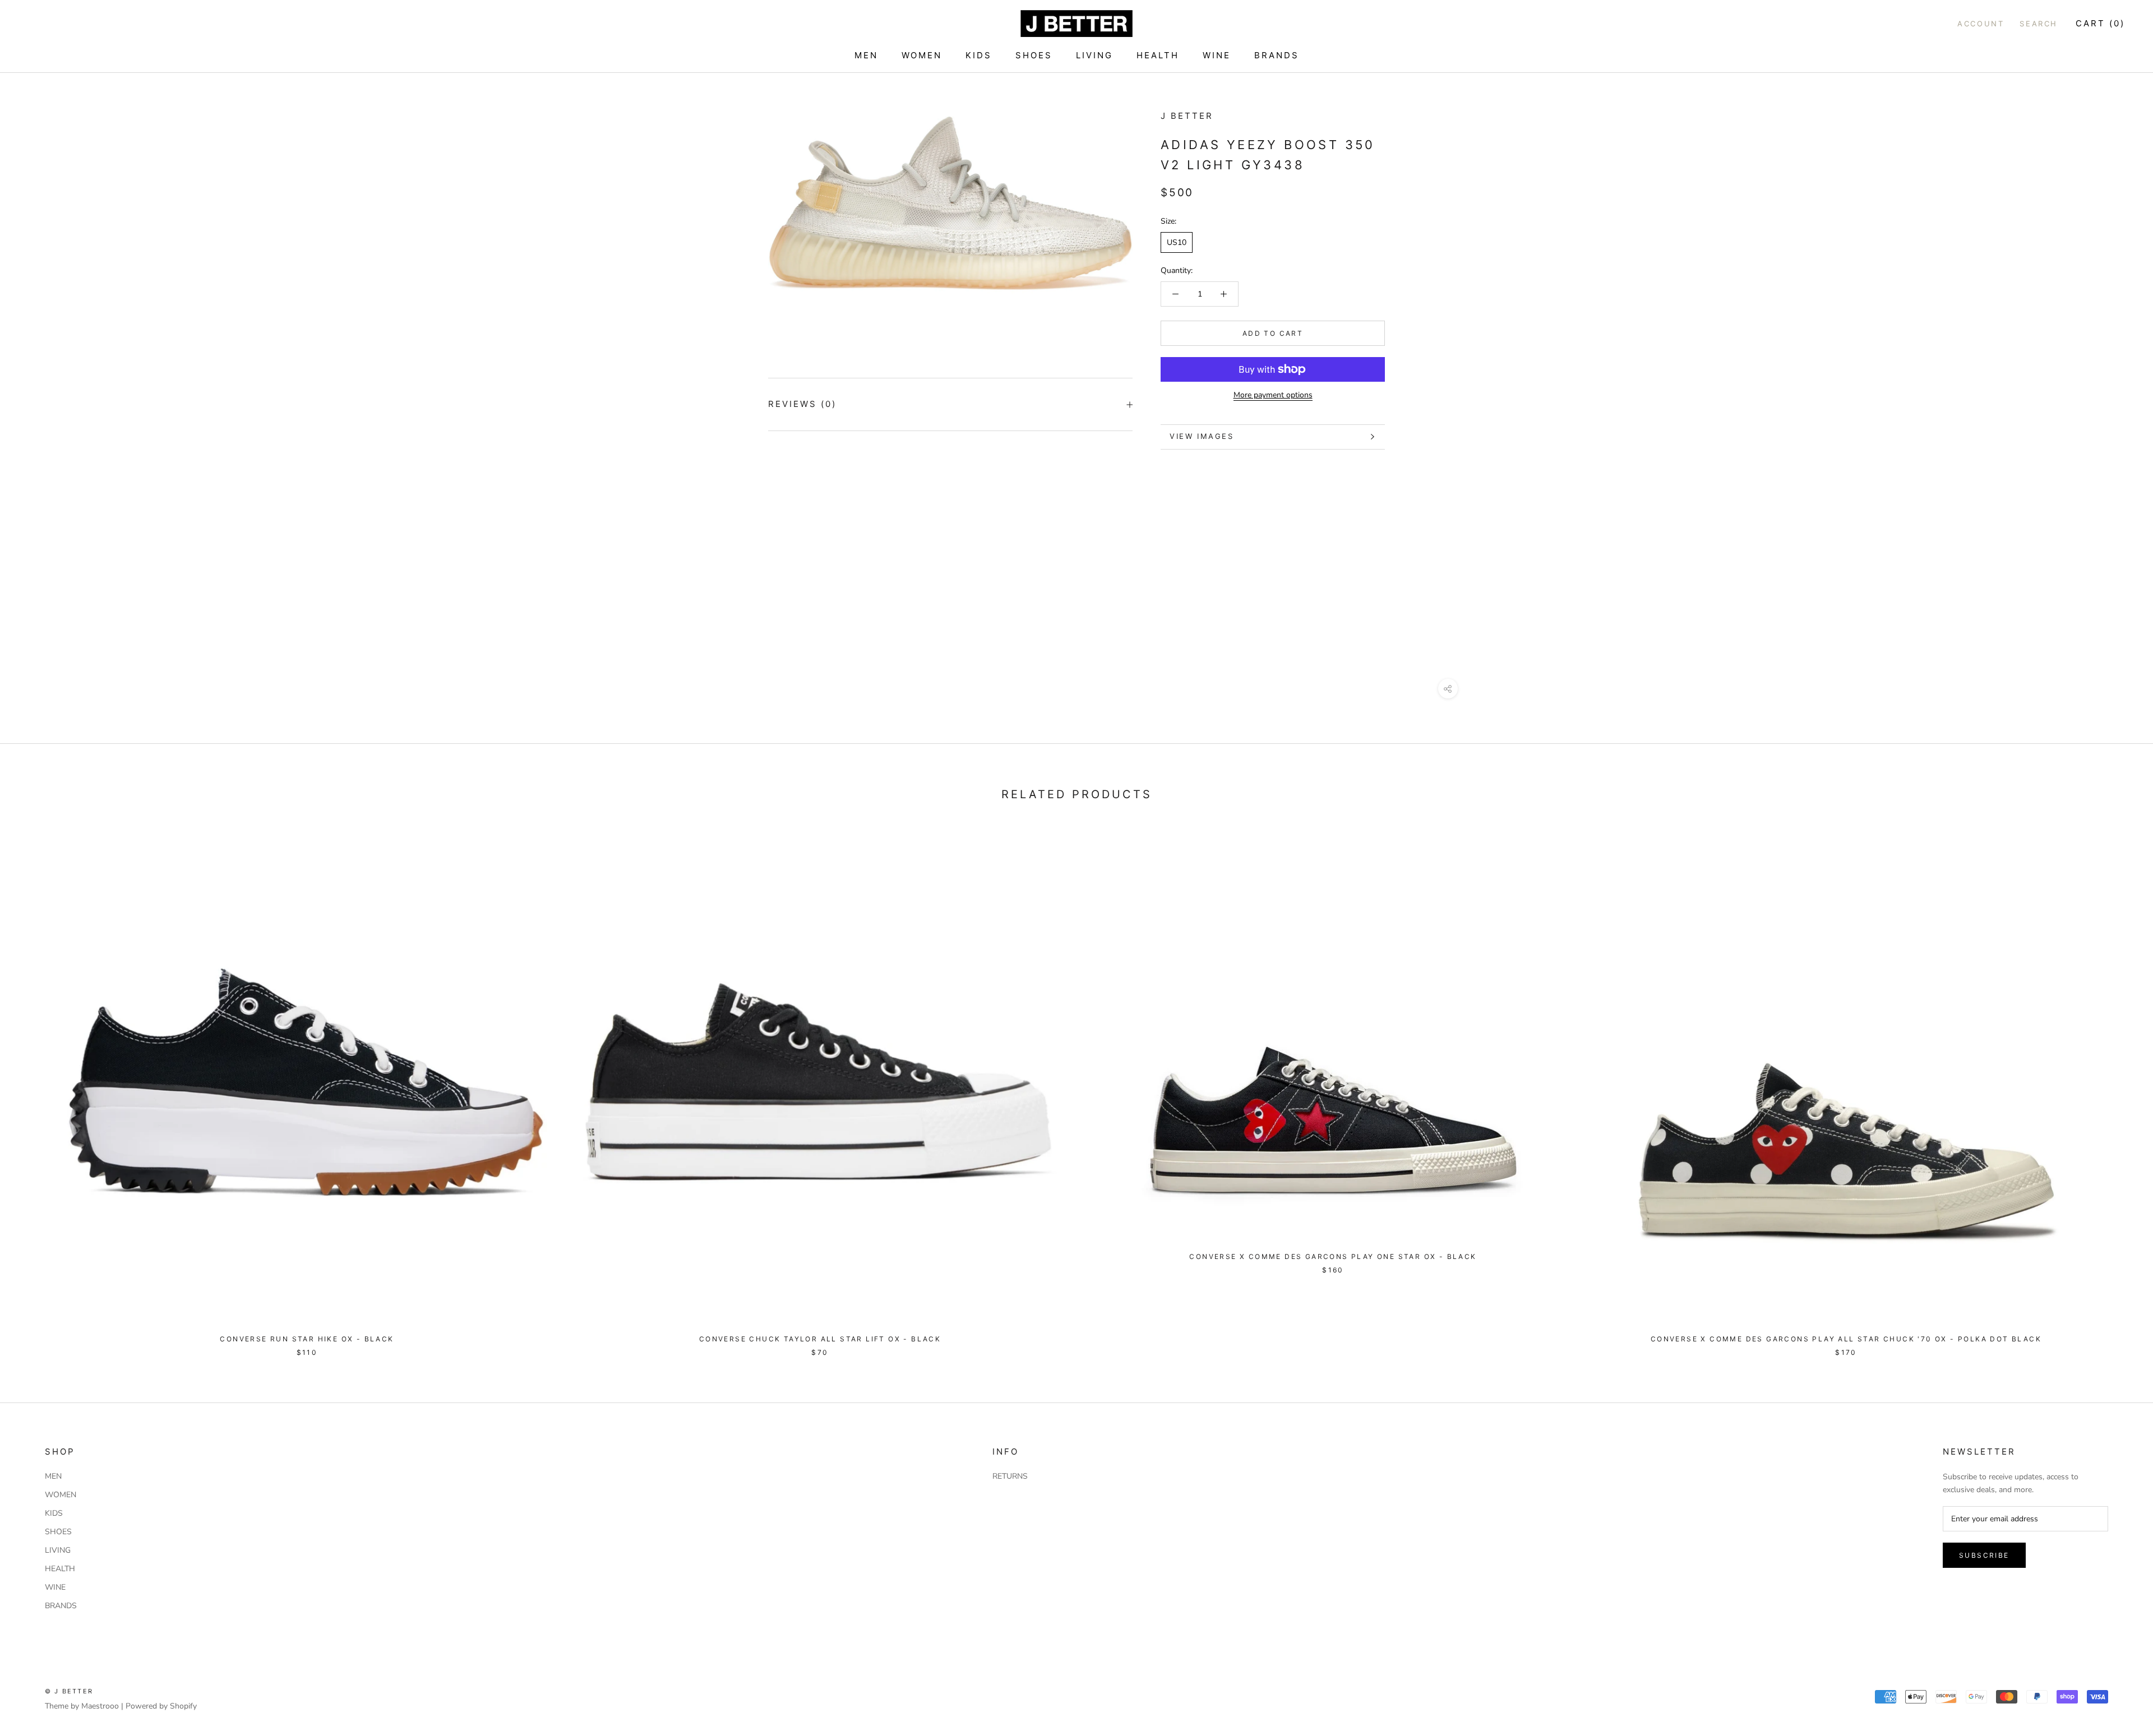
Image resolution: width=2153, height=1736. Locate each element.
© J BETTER (69, 1691)
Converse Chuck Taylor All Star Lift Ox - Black (820, 1339)
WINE (1217, 55)
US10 (1177, 242)
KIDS (979, 55)
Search (2039, 24)
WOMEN (922, 55)
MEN (866, 55)
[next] (2118, 1088)
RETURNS (1010, 1476)
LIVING (1094, 55)
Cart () (2100, 23)
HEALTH (1158, 55)
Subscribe (1984, 1555)
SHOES (1034, 55)
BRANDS (1277, 55)
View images (1202, 436)
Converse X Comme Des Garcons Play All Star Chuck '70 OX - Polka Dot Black (1846, 1339)
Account (1981, 24)
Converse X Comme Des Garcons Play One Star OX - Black (1333, 1256)
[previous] (35, 1088)
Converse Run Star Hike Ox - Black (307, 1339)
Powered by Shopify (161, 1706)
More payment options (1273, 395)
